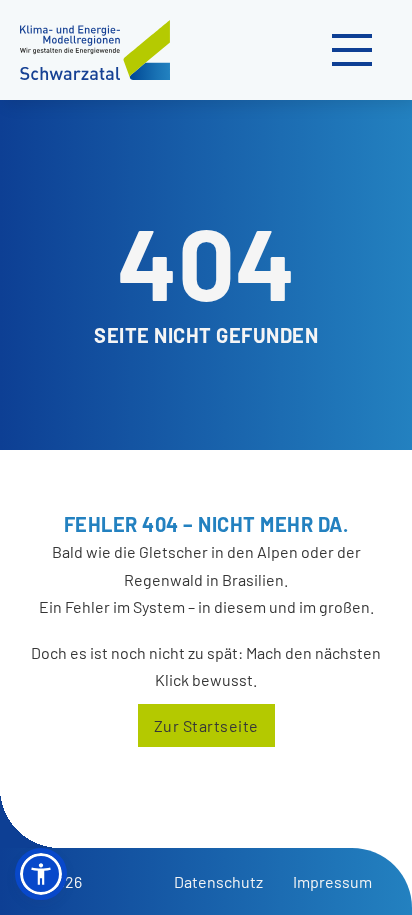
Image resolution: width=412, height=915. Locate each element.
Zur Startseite (206, 725)
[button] (41, 874)
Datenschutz (218, 881)
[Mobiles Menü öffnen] (352, 50)
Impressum (332, 881)
